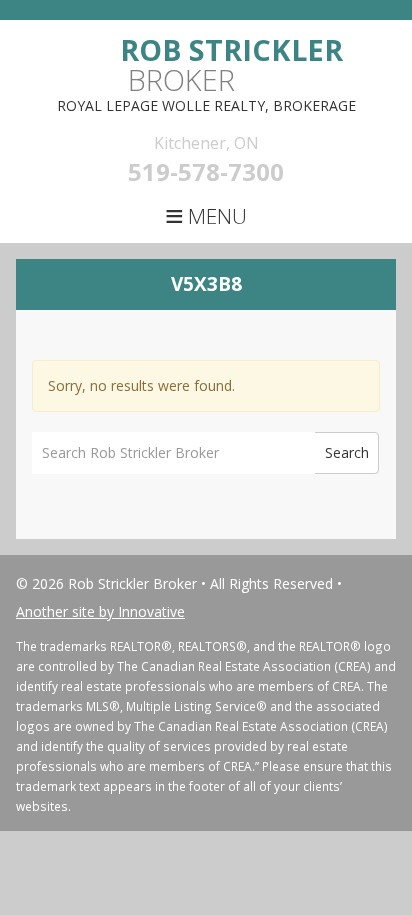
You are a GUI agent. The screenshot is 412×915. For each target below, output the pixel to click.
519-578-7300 (206, 171)
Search (347, 452)
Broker (231, 64)
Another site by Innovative (100, 611)
